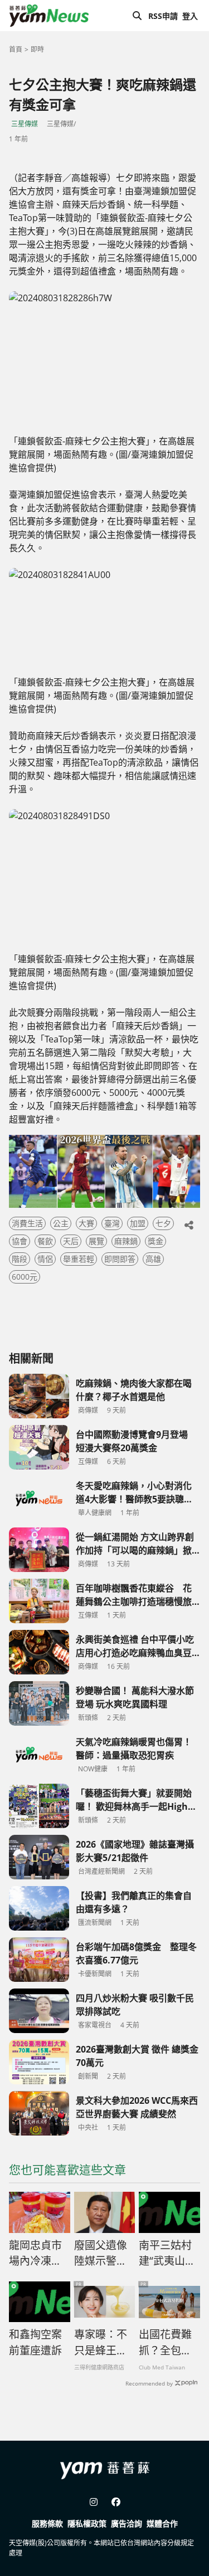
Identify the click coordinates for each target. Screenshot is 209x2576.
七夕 (163, 1223)
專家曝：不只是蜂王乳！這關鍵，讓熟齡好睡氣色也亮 (101, 2343)
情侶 (45, 1259)
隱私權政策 (87, 2523)
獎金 (155, 1241)
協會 (20, 1241)
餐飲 (45, 1241)
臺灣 (112, 1223)
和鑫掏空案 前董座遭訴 (35, 2342)
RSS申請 (163, 16)
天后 (71, 1241)
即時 (37, 49)
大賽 (86, 1223)
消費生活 (27, 1223)
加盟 (138, 1223)
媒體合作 (162, 2523)
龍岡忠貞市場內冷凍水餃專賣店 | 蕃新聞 (35, 2254)
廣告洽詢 (127, 2523)
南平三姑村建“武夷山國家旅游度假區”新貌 (167, 2254)
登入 (190, 16)
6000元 (25, 1277)
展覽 (96, 1241)
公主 (61, 1223)
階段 (20, 1259)
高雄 (153, 1259)
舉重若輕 (79, 1259)
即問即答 (120, 1259)
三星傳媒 (25, 124)
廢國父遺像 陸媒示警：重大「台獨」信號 (103, 2254)
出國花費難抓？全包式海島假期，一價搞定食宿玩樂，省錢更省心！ (165, 2343)
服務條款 (47, 2523)
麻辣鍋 (126, 1241)
